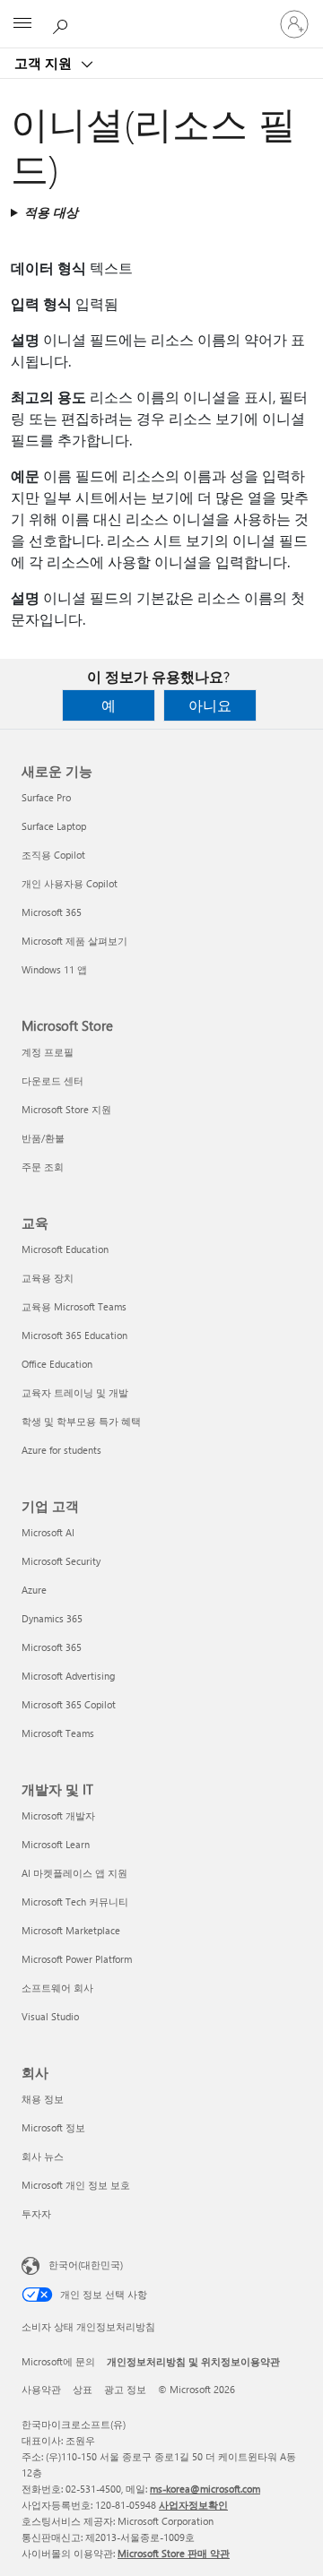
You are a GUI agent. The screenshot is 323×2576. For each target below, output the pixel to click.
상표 (83, 2389)
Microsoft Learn (56, 1844)
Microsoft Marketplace (71, 1930)
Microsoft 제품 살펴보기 (74, 941)
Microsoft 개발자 (58, 1815)
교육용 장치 (48, 1278)
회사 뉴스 (43, 2156)
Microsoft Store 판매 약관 (174, 2553)
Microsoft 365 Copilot (69, 1704)
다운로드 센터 (52, 1081)
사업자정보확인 (193, 2505)
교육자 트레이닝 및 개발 (75, 1392)
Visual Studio (50, 2016)
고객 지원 (45, 63)
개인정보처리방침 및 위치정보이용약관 (193, 2361)
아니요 (210, 705)
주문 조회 (43, 1167)
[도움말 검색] (63, 23)
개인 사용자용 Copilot (70, 883)
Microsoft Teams (58, 1733)
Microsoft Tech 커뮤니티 (75, 1902)
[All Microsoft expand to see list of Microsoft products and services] (22, 24)
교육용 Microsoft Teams (74, 1306)
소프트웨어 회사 (57, 1988)
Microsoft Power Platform (77, 1959)
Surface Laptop (54, 826)
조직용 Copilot (53, 855)
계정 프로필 (48, 1052)
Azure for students (61, 1450)
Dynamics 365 (52, 1618)
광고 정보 (125, 2389)
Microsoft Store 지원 (66, 1109)
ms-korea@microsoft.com (205, 2489)
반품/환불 (43, 1138)
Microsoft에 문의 (58, 2361)
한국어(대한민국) (86, 2265)
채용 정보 (43, 2099)
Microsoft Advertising (68, 1676)
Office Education (57, 1364)
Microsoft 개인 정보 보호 (76, 2185)
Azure (34, 1590)
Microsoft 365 (52, 912)
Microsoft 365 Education (74, 1335)
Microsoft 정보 (53, 2127)
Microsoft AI (48, 1532)
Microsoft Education (65, 1249)
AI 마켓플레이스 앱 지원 (74, 1873)
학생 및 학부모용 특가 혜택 (81, 1421)
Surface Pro (46, 797)
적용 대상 (51, 212)
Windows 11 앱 (54, 969)
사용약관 (41, 2389)
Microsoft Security (61, 1561)
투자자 (36, 2213)
